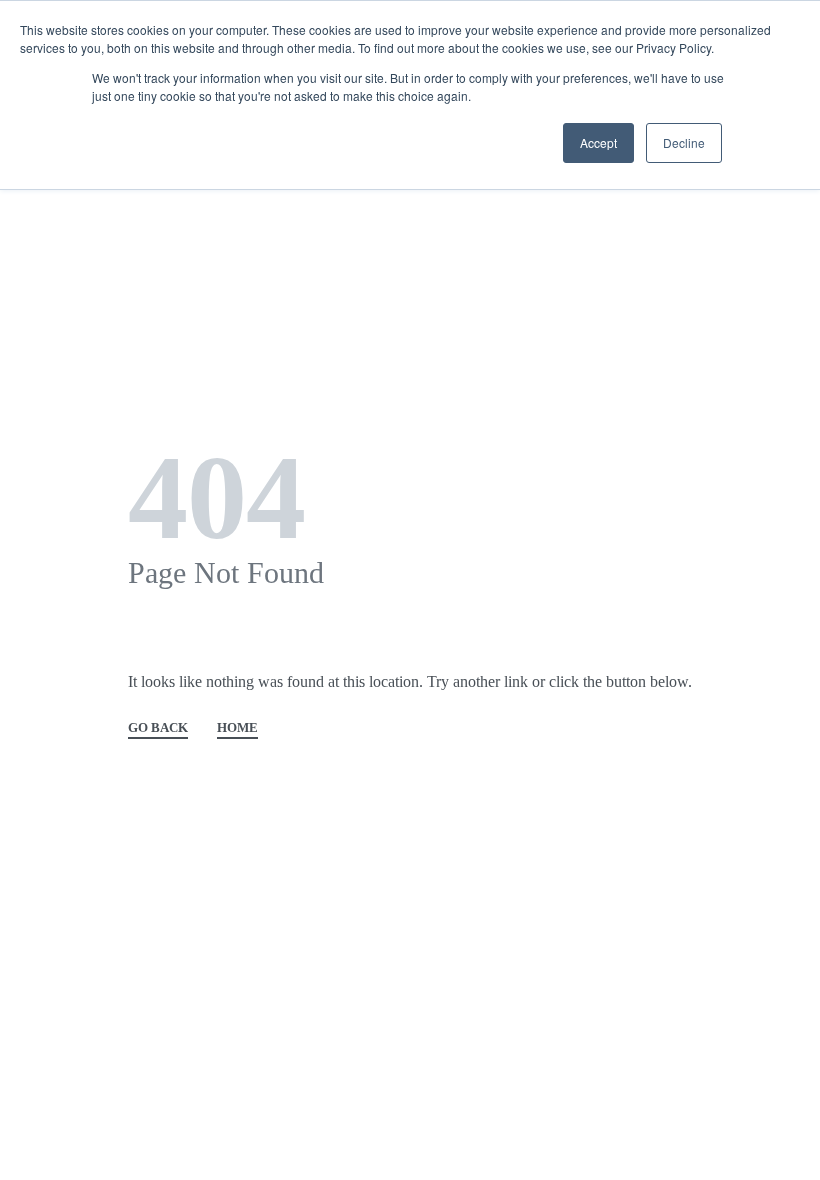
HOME (237, 728)
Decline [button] (684, 142)
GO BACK (158, 728)
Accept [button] (598, 142)
